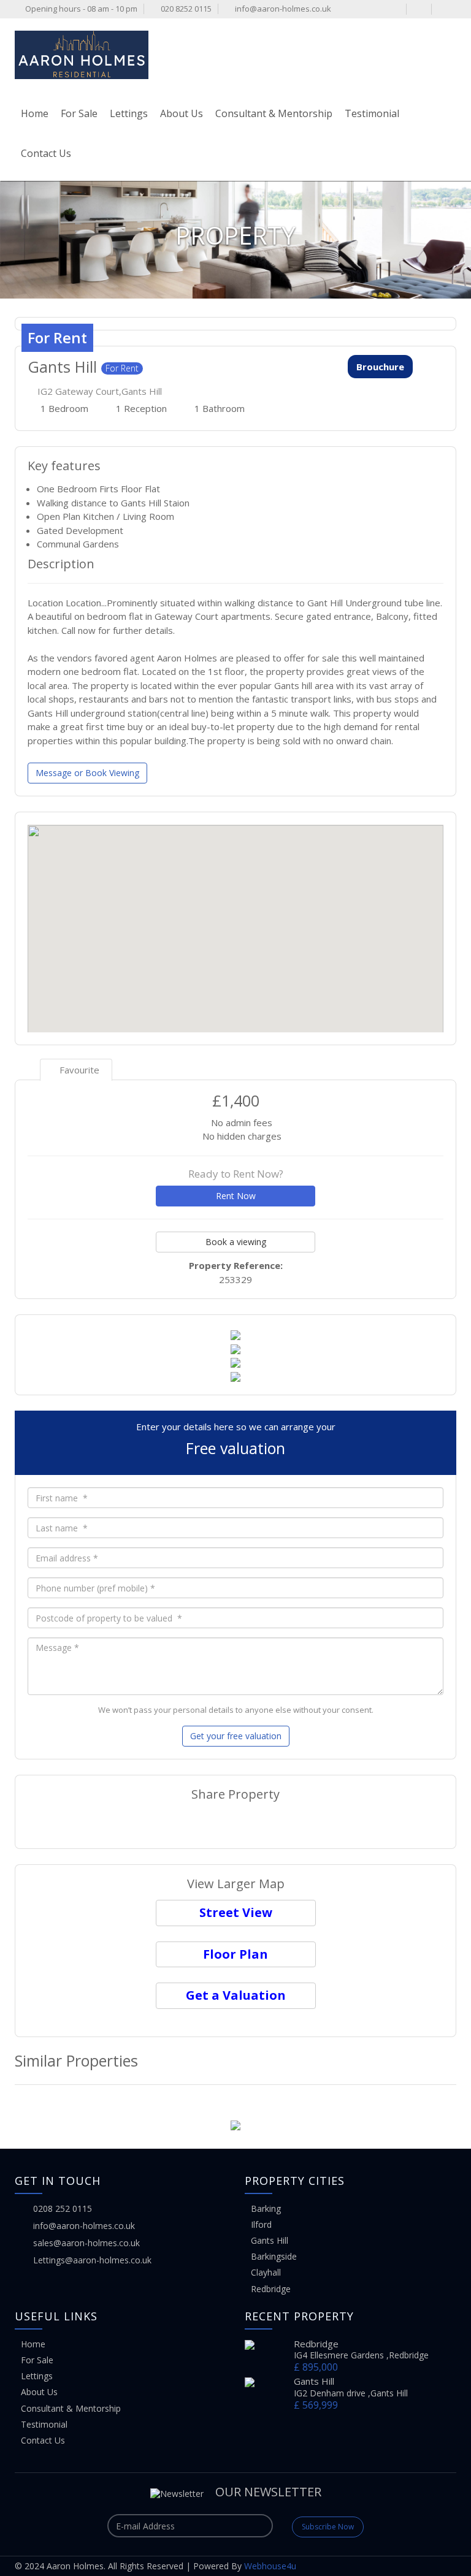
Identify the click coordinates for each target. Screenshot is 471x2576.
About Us (182, 113)
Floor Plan (235, 1954)
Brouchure (380, 367)
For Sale (79, 113)
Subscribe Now (328, 2527)
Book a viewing (236, 1242)
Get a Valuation (236, 1995)
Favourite (78, 1070)
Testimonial (372, 113)
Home (35, 113)
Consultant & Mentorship (274, 113)
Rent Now (236, 1196)
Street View (236, 1912)
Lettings (129, 113)
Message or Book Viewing (87, 773)
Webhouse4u (270, 2566)
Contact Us (46, 153)
